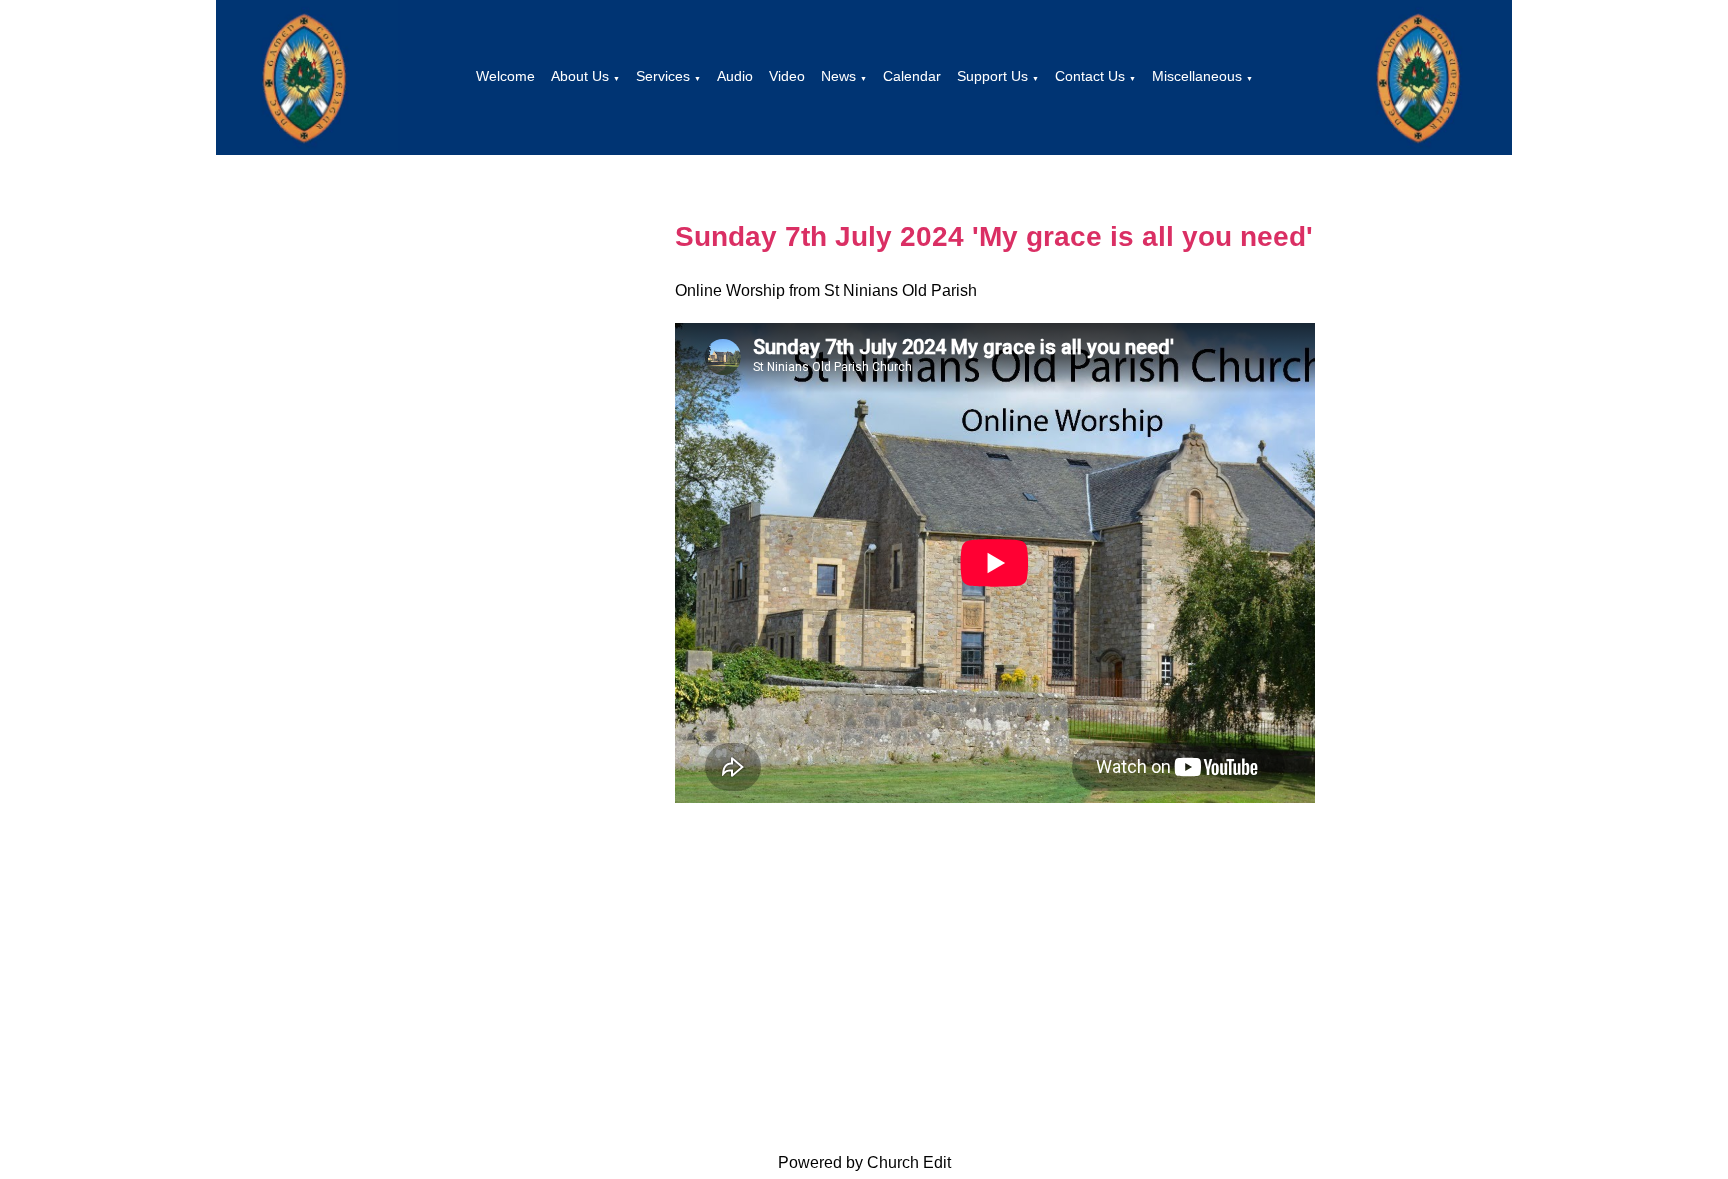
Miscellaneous (1197, 76)
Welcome (505, 76)
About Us (580, 76)
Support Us (992, 76)
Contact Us (1090, 76)
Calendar (912, 76)
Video (787, 76)
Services (663, 76)
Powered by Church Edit (864, 1162)
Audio (735, 76)
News (838, 76)
